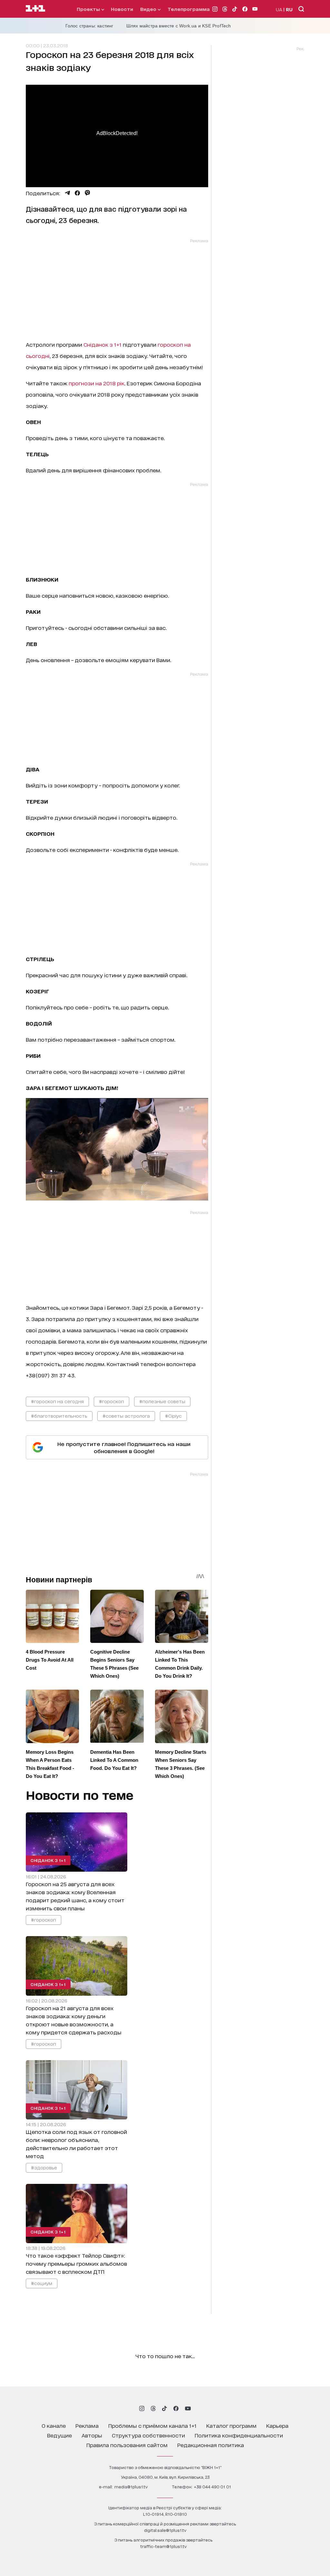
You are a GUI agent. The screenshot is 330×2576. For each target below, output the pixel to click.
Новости (122, 9)
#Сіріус (173, 1416)
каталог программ (231, 2425)
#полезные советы (162, 1401)
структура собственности (148, 2435)
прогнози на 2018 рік (97, 383)
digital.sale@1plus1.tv (165, 2530)
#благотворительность (59, 1416)
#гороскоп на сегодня (57, 1401)
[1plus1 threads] (153, 2408)
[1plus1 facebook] (176, 2408)
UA (279, 9)
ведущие (59, 2435)
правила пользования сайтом (127, 2445)
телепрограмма (189, 9)
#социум (42, 2283)
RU (289, 9)
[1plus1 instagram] (142, 2408)
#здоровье (44, 2167)
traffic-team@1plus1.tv (163, 2546)
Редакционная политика (211, 2445)
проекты (89, 9)
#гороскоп (112, 1401)
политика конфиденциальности (239, 2435)
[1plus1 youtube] (188, 2408)
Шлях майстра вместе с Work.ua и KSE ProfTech (179, 26)
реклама (87, 2425)
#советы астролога (126, 1416)
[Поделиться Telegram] (67, 193)
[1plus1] (35, 9)
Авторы (92, 2435)
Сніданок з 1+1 (102, 344)
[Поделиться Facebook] (77, 193)
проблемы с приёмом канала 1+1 (152, 2425)
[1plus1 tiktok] (164, 2408)
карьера (277, 2425)
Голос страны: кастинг (89, 26)
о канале (54, 2425)
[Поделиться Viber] (87, 193)
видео (149, 9)
